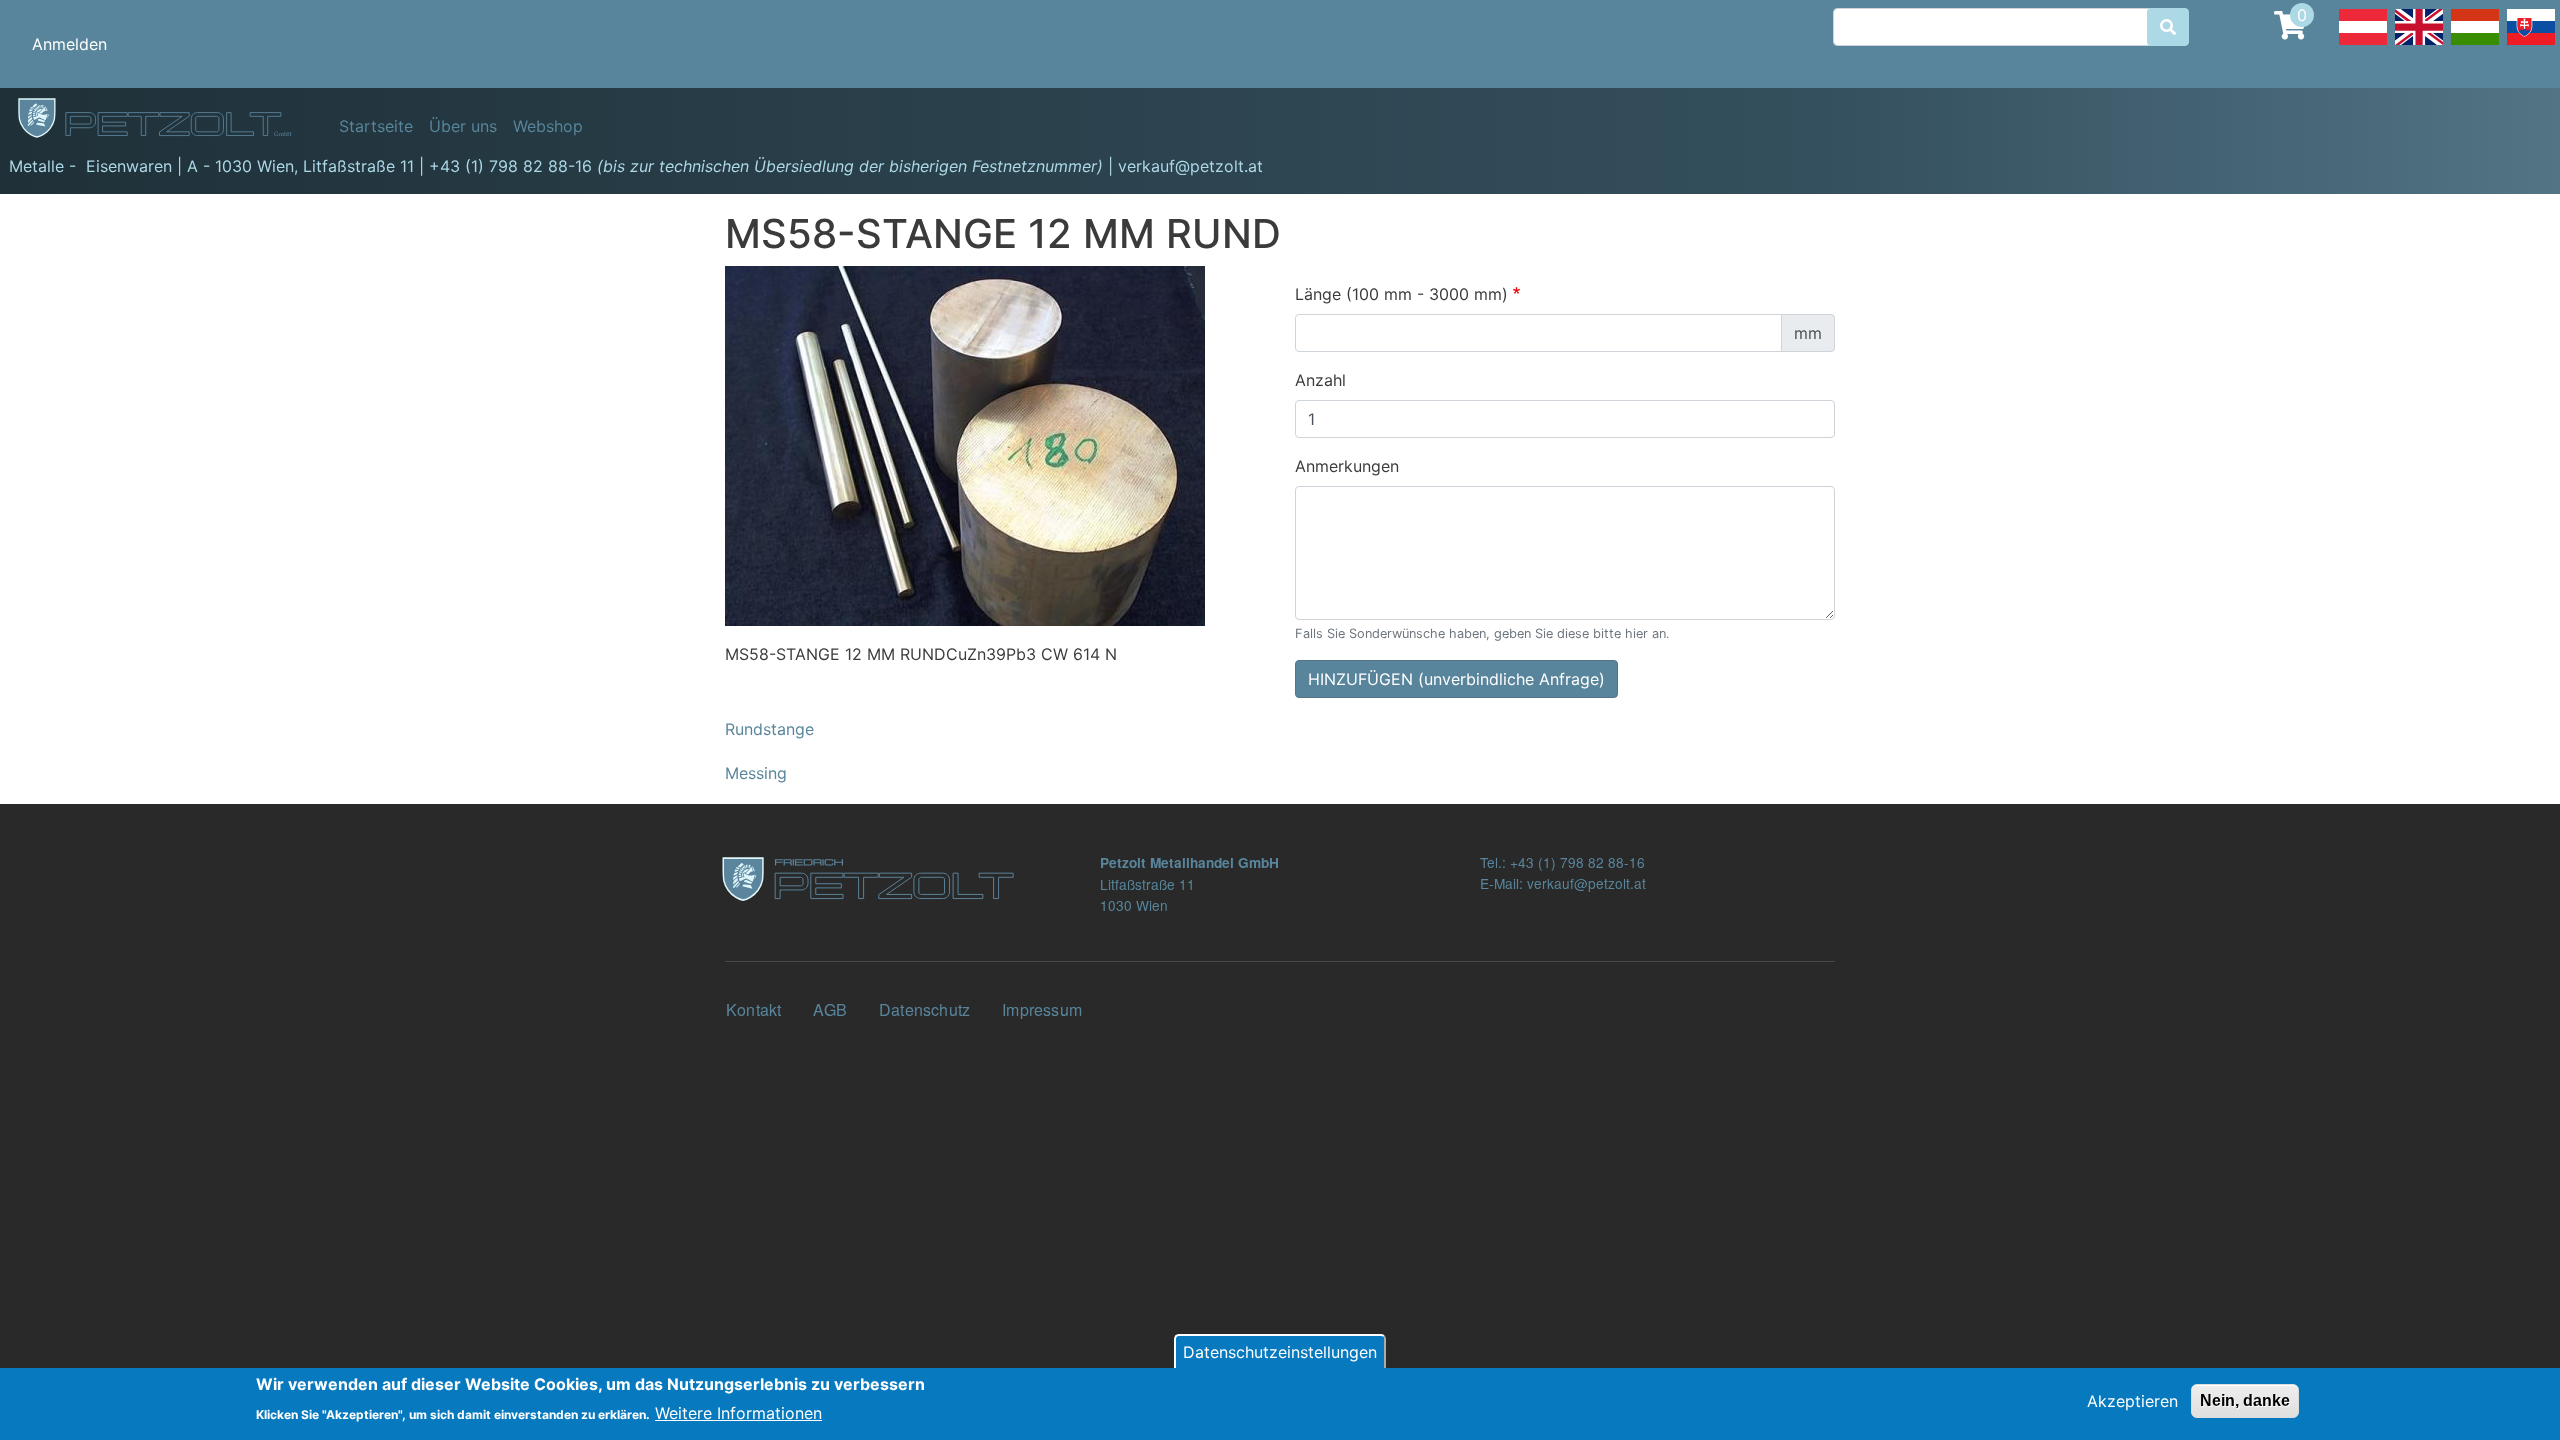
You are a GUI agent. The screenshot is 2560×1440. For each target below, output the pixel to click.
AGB (830, 1009)
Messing (756, 773)
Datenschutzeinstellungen (1280, 1352)
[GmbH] (166, 119)
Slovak (2531, 44)
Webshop (548, 126)
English (2419, 44)
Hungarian (2475, 44)
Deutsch (2363, 44)
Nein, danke (2245, 1400)
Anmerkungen (1347, 466)
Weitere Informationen (738, 1412)
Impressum (1042, 1009)
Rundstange (769, 729)
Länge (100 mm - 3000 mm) (1401, 294)
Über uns (463, 126)
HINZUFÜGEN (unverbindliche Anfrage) (1456, 679)
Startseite (376, 126)
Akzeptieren (2132, 1401)
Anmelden (69, 44)
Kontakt (753, 1009)
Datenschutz (924, 1009)
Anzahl (1320, 380)
